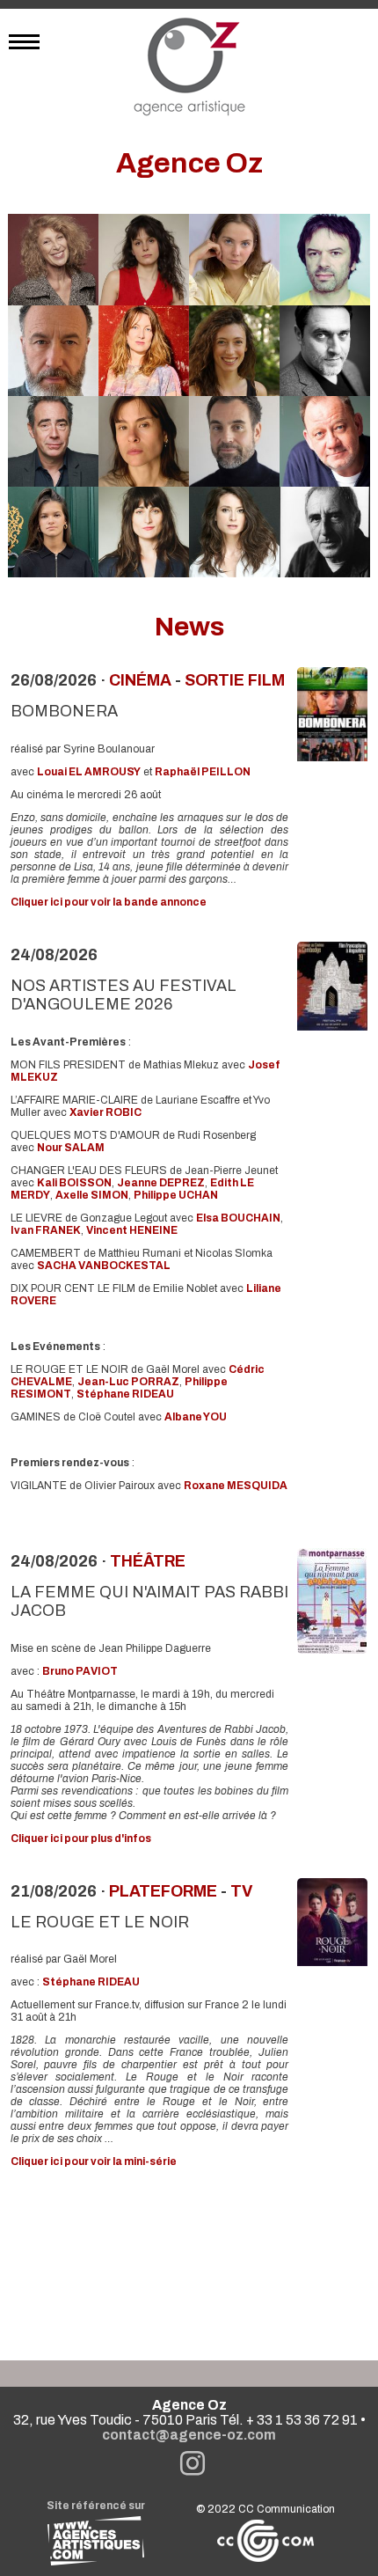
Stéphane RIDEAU (125, 1394)
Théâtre (148, 1561)
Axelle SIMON (92, 1195)
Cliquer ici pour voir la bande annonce (109, 902)
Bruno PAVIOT (80, 1671)
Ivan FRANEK (46, 1230)
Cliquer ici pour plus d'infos (81, 1838)
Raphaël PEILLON (203, 772)
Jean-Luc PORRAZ (128, 1382)
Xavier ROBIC (105, 1112)
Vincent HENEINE (132, 1230)
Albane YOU (196, 1417)
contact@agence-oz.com (189, 2435)
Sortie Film (235, 680)
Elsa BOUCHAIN (238, 1218)
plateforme (163, 1891)
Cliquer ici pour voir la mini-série (94, 2161)
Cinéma (140, 680)
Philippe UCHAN (176, 1195)
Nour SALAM (71, 1148)
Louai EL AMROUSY (89, 772)
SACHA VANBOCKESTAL (104, 1266)
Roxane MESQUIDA (236, 1486)
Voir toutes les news (189, 2261)
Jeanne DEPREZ (161, 1183)
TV (241, 1891)
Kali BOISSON (74, 1183)
